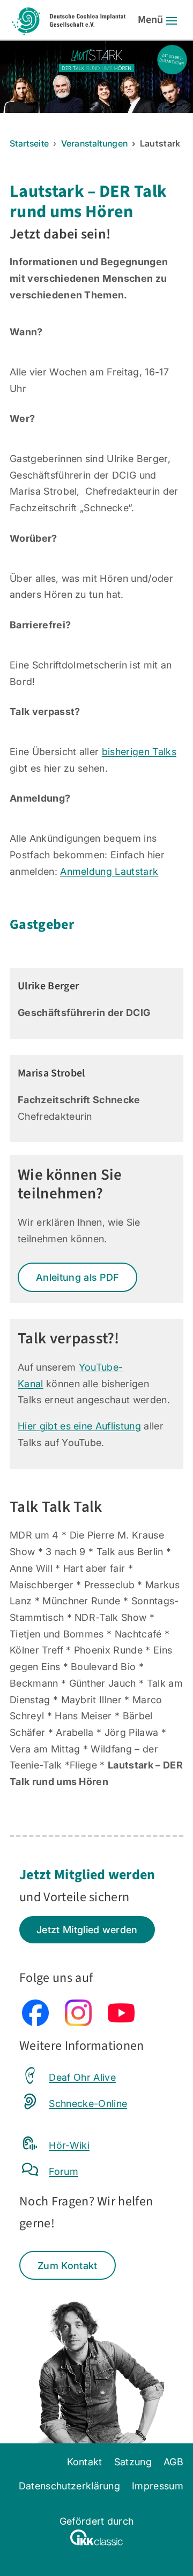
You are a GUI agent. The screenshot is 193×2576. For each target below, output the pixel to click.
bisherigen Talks (139, 751)
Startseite (29, 143)
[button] (172, 20)
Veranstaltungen (95, 143)
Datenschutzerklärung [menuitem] (69, 2486)
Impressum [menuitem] (158, 2486)
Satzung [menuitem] (133, 2462)
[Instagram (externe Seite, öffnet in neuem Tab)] (78, 2023)
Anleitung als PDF (77, 1277)
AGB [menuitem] (173, 2462)
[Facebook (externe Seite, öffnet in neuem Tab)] (35, 2023)
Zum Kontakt (68, 2265)
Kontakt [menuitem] (85, 2462)
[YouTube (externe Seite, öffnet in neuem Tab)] (121, 2023)
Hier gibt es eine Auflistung (79, 1426)
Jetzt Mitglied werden (87, 1929)
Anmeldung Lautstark (109, 871)
